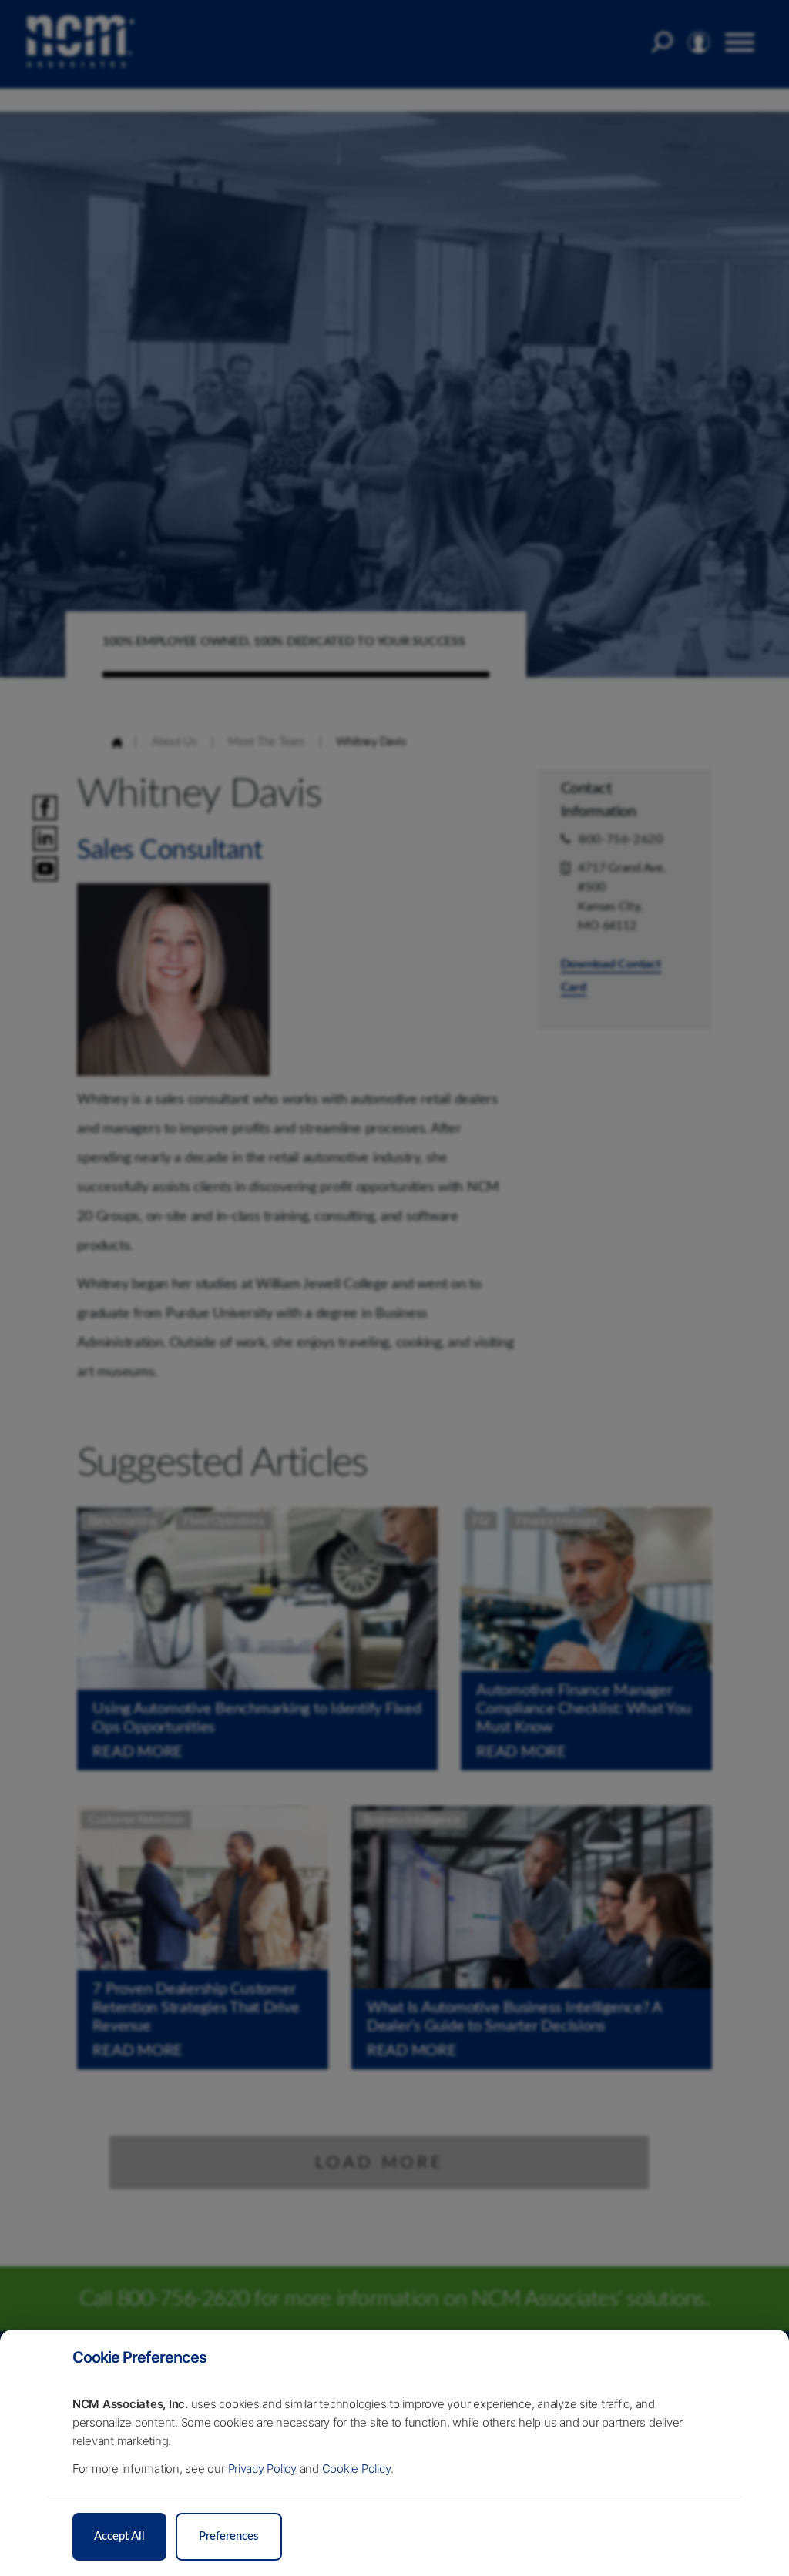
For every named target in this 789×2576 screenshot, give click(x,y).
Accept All (119, 2536)
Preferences (229, 2536)
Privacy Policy (263, 2469)
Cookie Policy (356, 2469)
